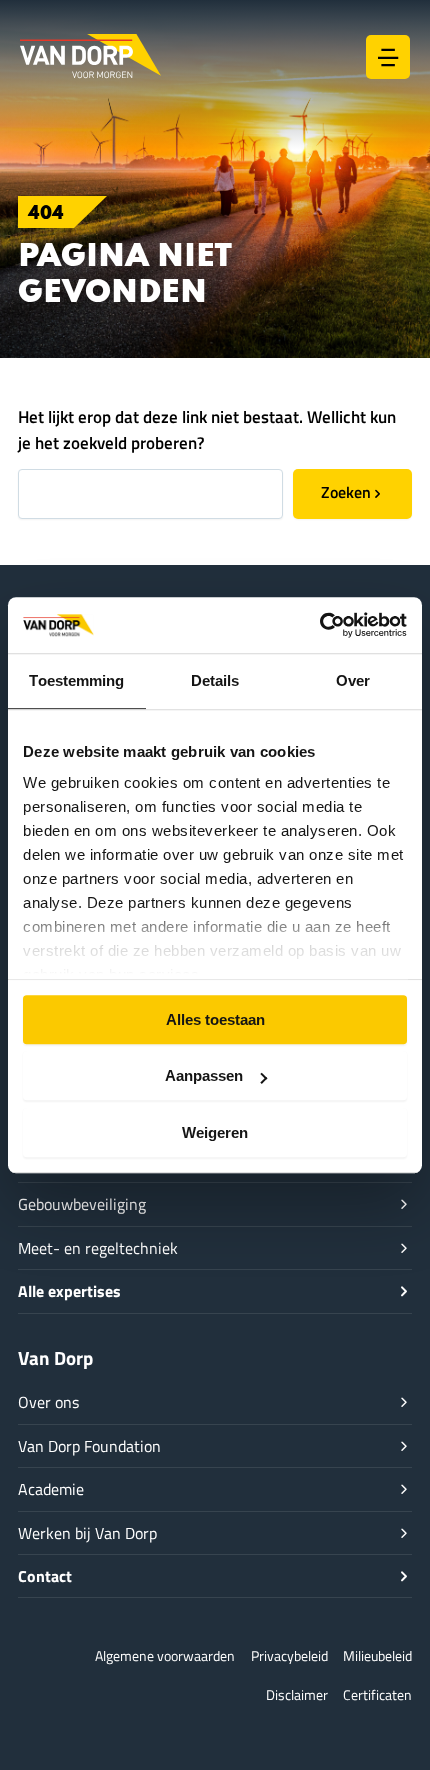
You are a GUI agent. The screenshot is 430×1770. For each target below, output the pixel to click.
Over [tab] (353, 680)
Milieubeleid (377, 1655)
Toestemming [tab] (76, 680)
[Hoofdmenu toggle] (388, 57)
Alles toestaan (215, 1019)
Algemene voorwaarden (165, 1655)
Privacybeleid (289, 1655)
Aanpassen (204, 1075)
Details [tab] (215, 680)
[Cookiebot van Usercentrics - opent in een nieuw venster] (319, 625)
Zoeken (346, 491)
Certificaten (377, 1694)
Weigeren (215, 1132)
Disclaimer (297, 1694)
